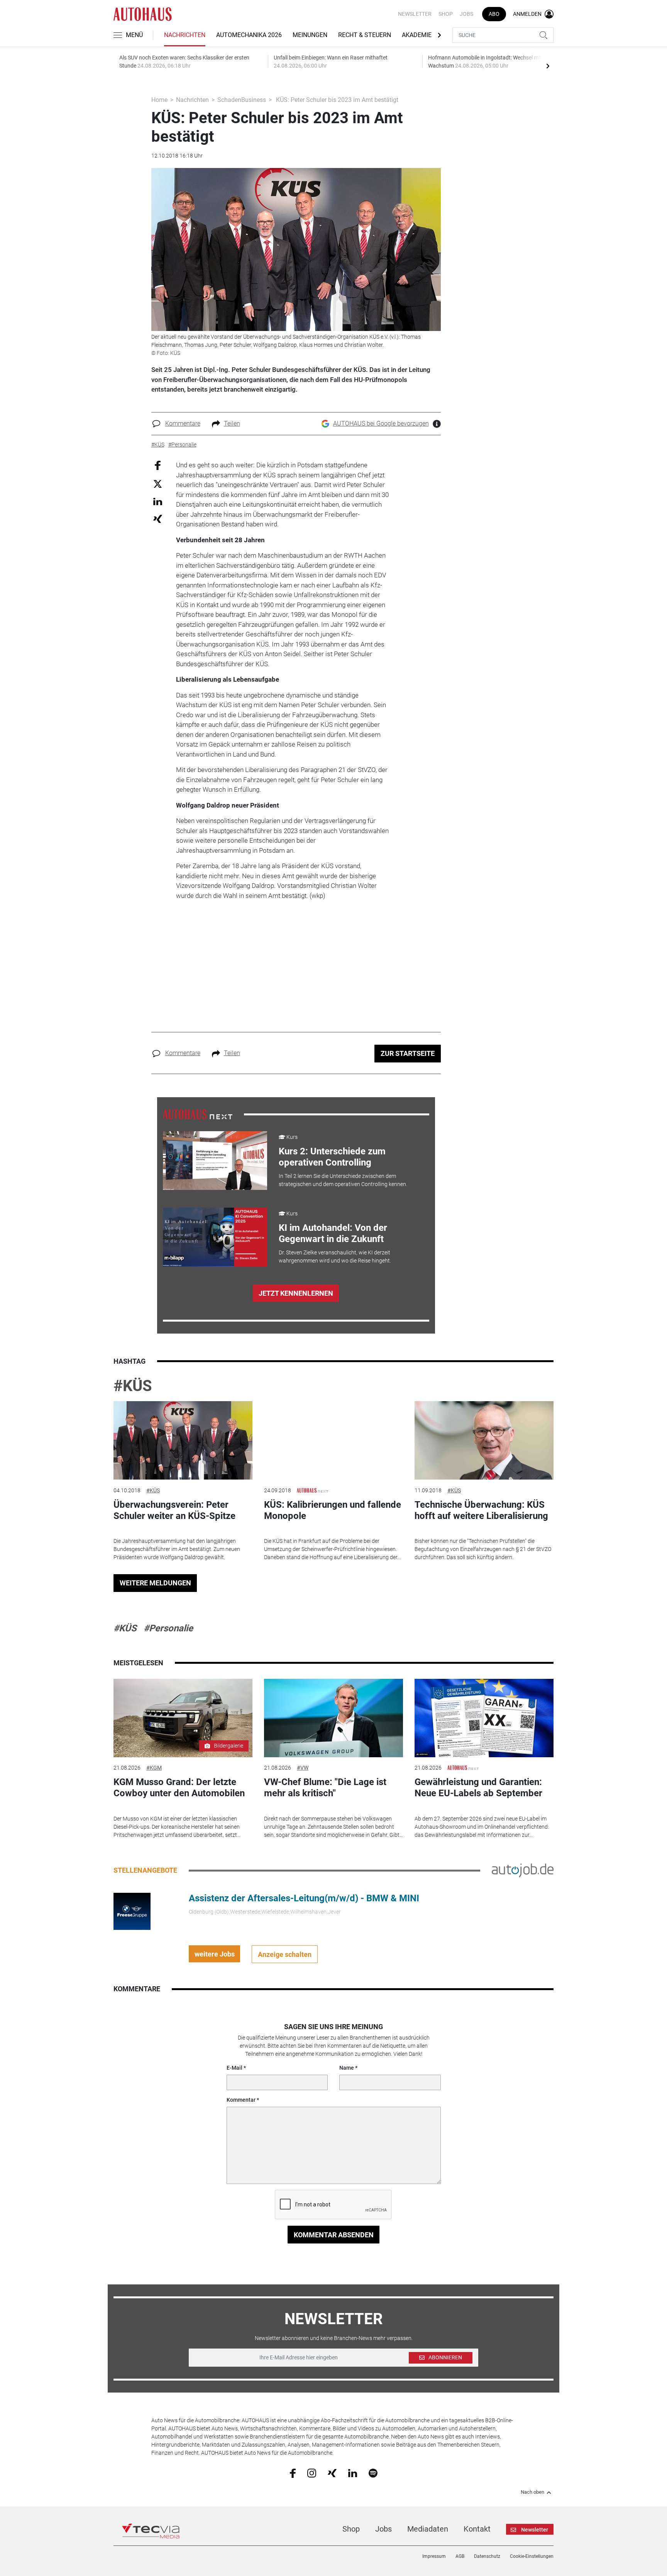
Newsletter (415, 14)
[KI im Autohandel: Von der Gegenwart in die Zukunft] (215, 1237)
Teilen (232, 423)
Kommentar (241, 2100)
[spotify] (373, 2472)
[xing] (332, 2472)
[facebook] (293, 2473)
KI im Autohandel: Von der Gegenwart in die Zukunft (333, 1233)
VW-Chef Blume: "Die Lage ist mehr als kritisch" (325, 1788)
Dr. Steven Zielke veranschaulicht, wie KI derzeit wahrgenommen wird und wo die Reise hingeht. (335, 1257)
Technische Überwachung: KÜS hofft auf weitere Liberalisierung (481, 1510)
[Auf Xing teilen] (158, 518)
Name (347, 2068)
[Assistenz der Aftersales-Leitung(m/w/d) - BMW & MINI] (132, 1911)
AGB (460, 2556)
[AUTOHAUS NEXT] (198, 1114)
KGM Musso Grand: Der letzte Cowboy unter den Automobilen (179, 1788)
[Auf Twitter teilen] (158, 483)
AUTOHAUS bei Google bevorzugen (381, 423)
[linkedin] (353, 2472)
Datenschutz (487, 2556)
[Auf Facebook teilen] (158, 465)
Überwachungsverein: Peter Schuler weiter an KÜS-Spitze (174, 1510)
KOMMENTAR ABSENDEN (334, 2235)
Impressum (434, 2556)
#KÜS (133, 1386)
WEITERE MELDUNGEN (155, 1583)
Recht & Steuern (365, 35)
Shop (446, 14)
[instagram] (312, 2472)
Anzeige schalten (285, 1954)
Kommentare (183, 423)
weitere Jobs (215, 1954)
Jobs (466, 14)
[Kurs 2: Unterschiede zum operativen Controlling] (215, 1161)
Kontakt (477, 2529)
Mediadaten (428, 2529)
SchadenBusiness (242, 100)
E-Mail (234, 2068)
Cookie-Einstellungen (532, 2556)
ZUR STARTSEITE (408, 1053)
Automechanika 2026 (249, 35)
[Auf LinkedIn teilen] (158, 501)
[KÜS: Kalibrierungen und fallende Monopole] (333, 1440)
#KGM (154, 1768)
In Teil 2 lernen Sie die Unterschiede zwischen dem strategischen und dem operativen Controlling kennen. (343, 1180)
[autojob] (523, 1870)
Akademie (417, 35)
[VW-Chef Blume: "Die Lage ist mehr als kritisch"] (333, 1718)
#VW (303, 1768)
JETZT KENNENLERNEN (296, 1293)
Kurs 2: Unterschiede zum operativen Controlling (332, 1157)
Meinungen (310, 35)
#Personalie (168, 1628)
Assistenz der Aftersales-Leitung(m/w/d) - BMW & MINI (304, 1898)
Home (159, 100)
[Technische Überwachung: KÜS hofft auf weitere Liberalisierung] (484, 1440)
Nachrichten (185, 35)
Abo (494, 14)
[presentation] (548, 66)
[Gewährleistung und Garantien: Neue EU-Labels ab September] (484, 1718)
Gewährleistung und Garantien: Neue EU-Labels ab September (478, 1788)
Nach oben (532, 2492)
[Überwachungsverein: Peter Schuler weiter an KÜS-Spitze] (183, 1440)
